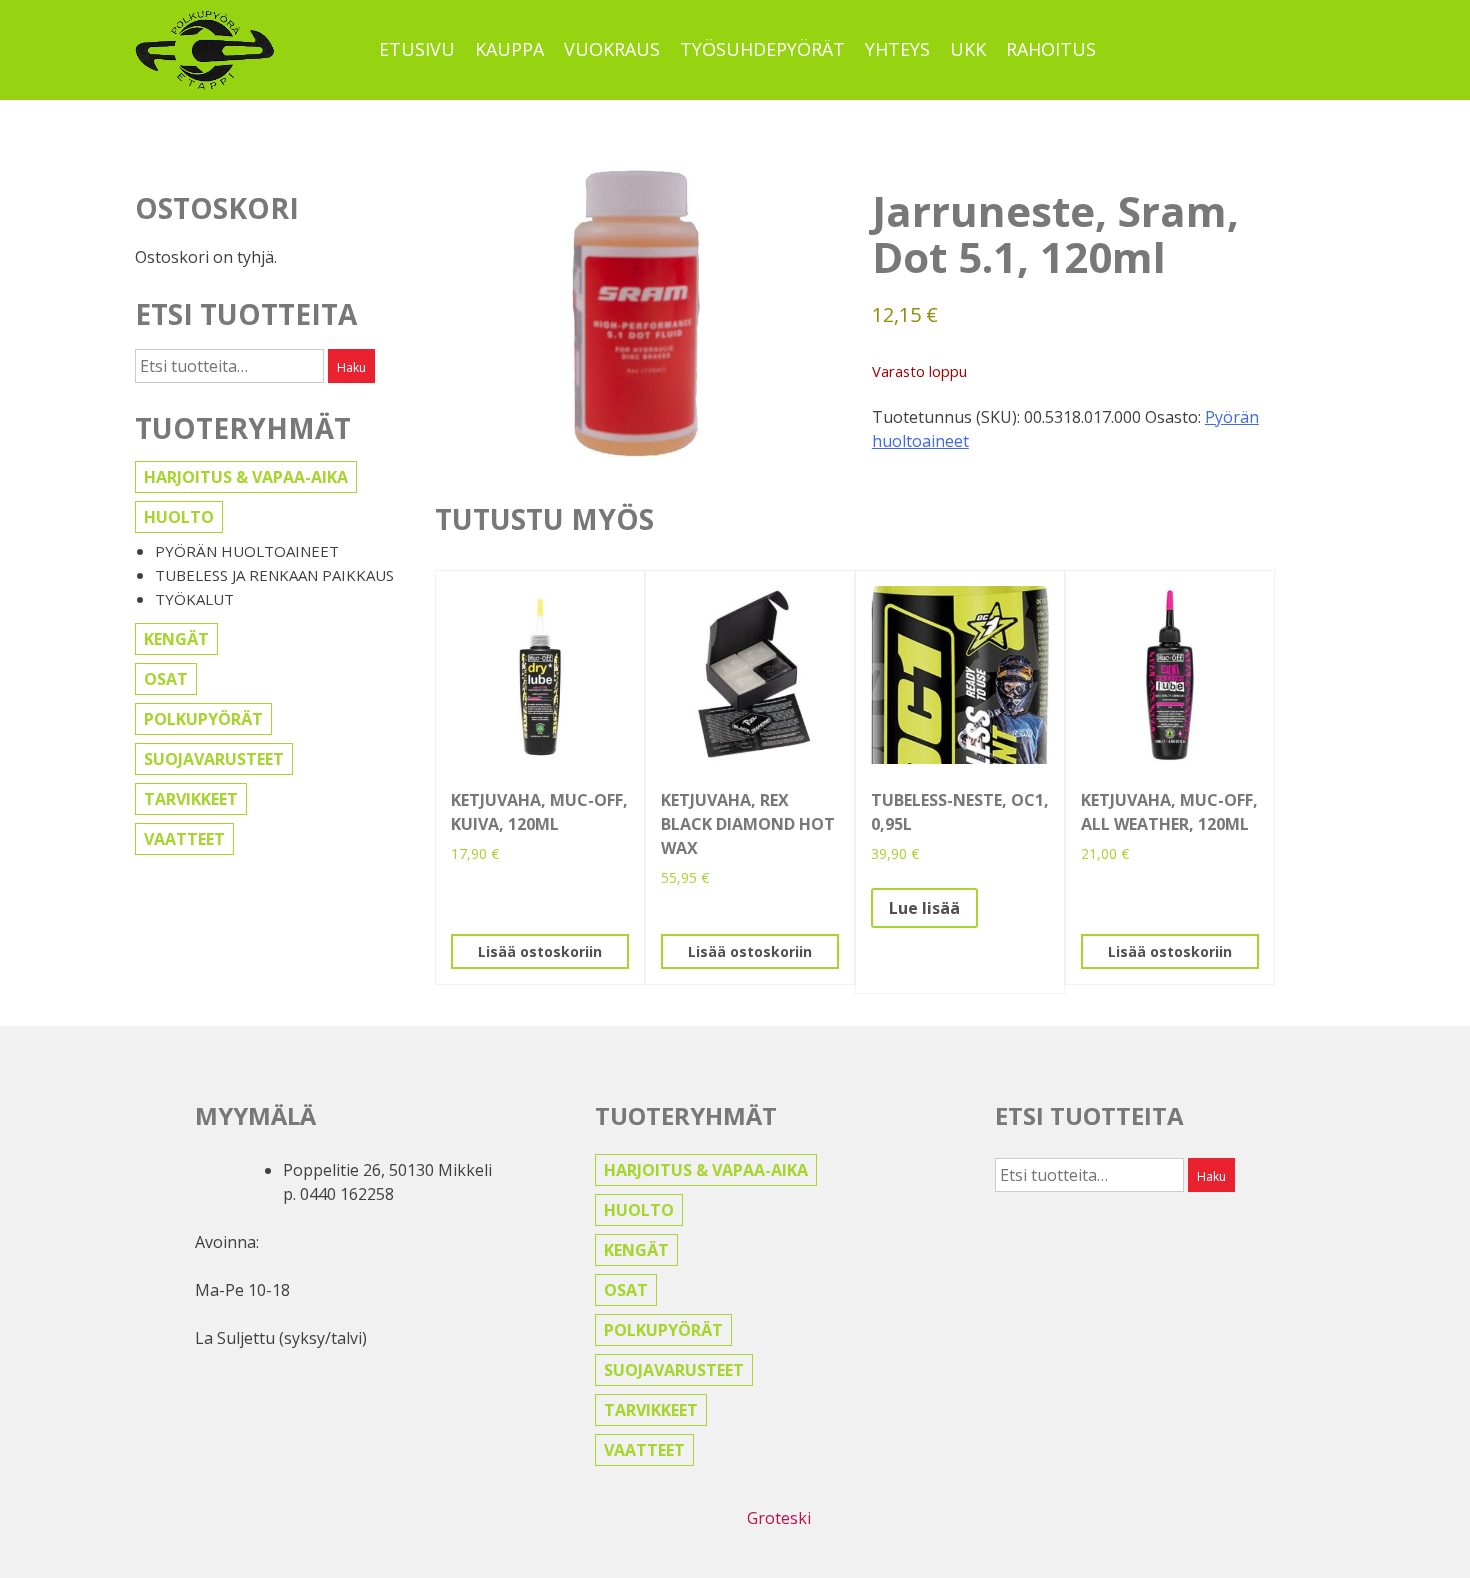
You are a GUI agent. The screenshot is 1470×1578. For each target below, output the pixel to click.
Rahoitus (1051, 49)
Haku (351, 367)
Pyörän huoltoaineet (247, 551)
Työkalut (194, 599)
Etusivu (417, 49)
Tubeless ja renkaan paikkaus (274, 575)
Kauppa (509, 49)
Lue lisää (924, 908)
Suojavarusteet (214, 759)
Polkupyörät (203, 719)
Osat (166, 679)
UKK (968, 49)
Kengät (176, 639)
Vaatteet (184, 839)
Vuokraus (612, 49)
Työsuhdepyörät (762, 49)
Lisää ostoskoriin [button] (540, 951)
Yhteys (897, 49)
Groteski (779, 1518)
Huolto (179, 517)
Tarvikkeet (191, 799)
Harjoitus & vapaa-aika (246, 477)
